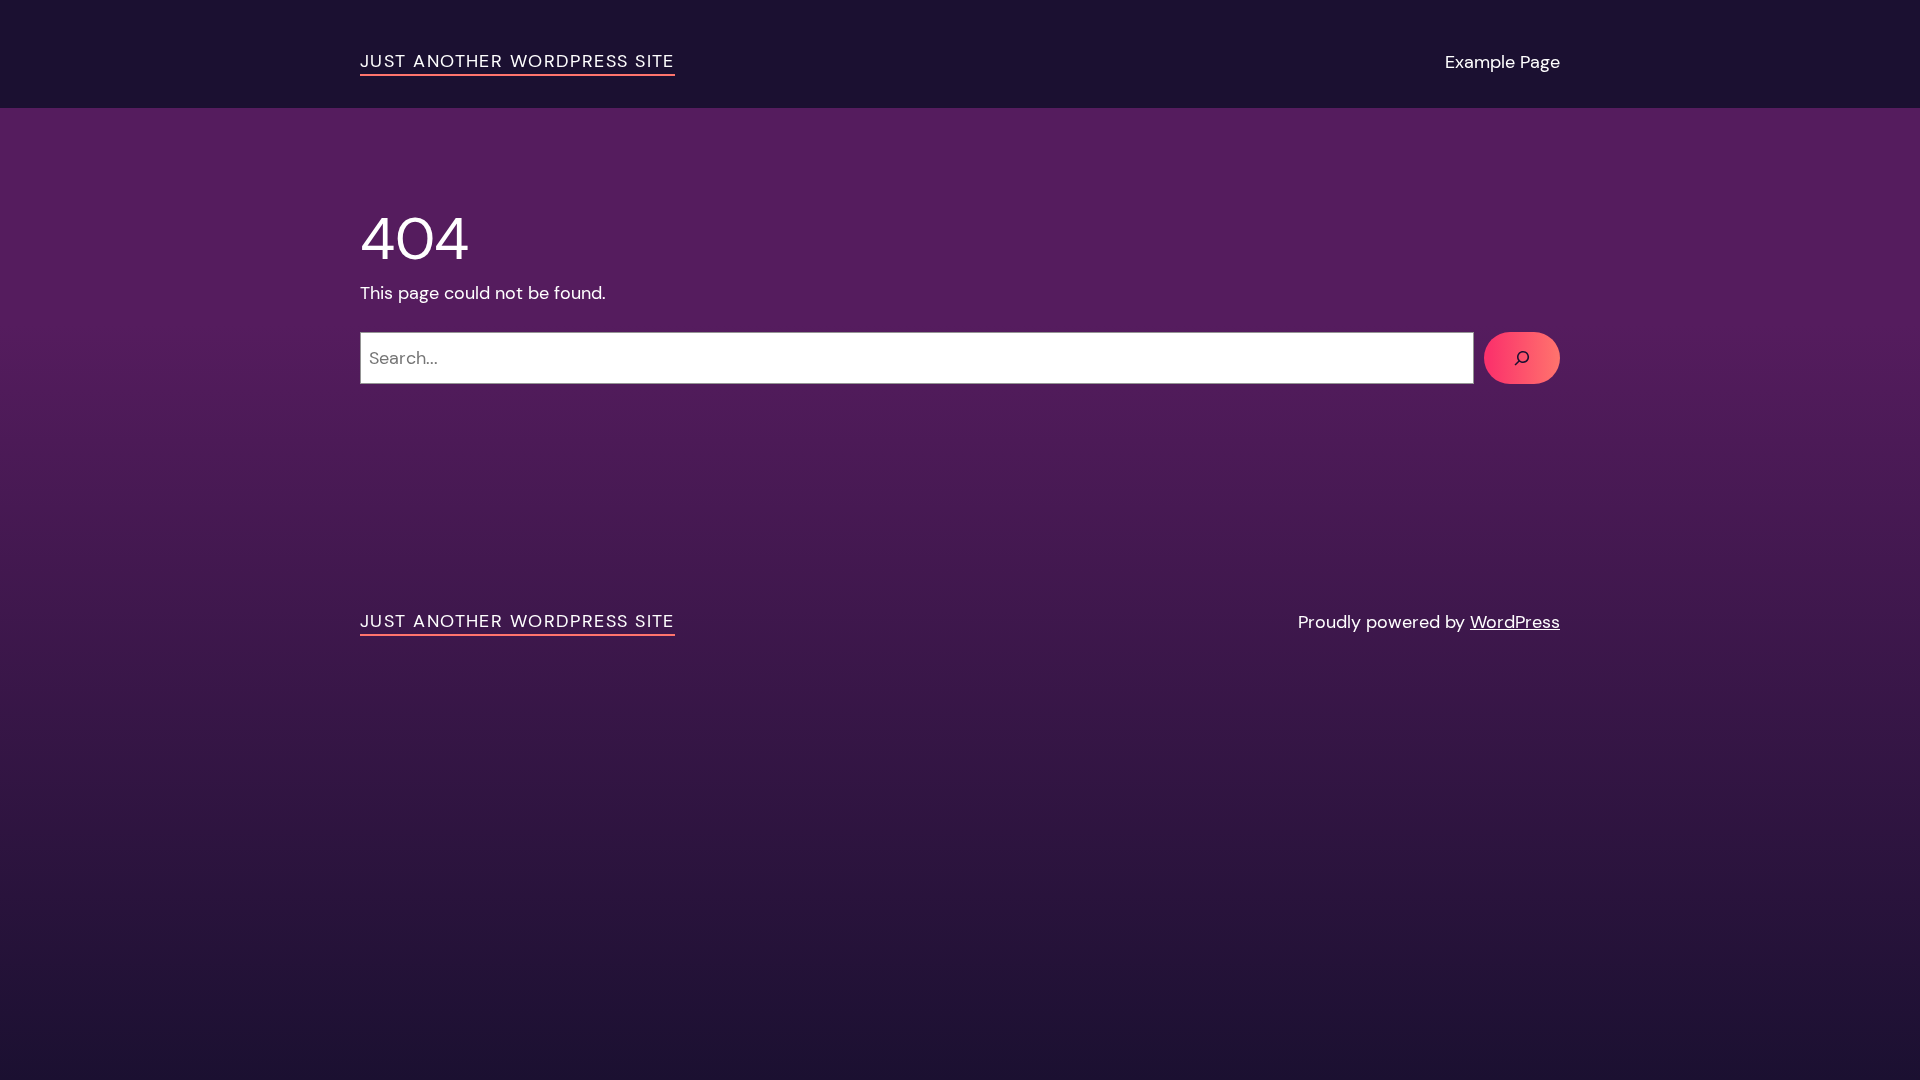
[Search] (1522, 358)
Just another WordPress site (517, 61)
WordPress (1515, 622)
